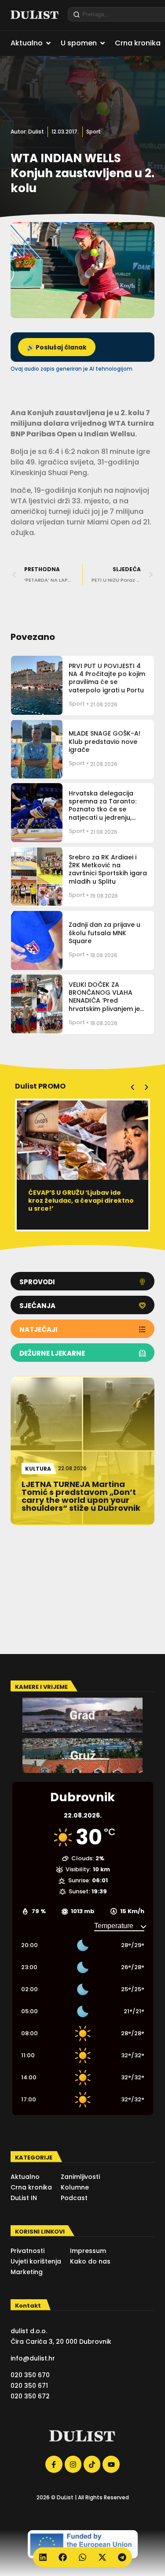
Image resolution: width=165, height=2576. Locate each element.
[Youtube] (111, 2464)
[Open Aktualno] (48, 43)
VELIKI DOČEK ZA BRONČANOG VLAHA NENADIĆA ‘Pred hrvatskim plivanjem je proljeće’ (104, 1001)
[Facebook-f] (54, 2464)
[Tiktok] (92, 2464)
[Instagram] (73, 2464)
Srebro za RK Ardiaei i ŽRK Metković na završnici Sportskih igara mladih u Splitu (108, 869)
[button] (132, 1087)
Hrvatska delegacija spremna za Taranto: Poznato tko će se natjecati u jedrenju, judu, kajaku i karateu (103, 809)
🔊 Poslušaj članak (57, 348)
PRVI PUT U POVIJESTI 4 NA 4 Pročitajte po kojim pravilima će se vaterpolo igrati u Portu (107, 678)
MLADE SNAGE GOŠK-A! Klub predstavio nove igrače (104, 741)
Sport (93, 132)
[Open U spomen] (103, 43)
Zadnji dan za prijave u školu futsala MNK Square (104, 933)
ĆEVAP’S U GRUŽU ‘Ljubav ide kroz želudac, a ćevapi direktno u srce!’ (81, 1201)
